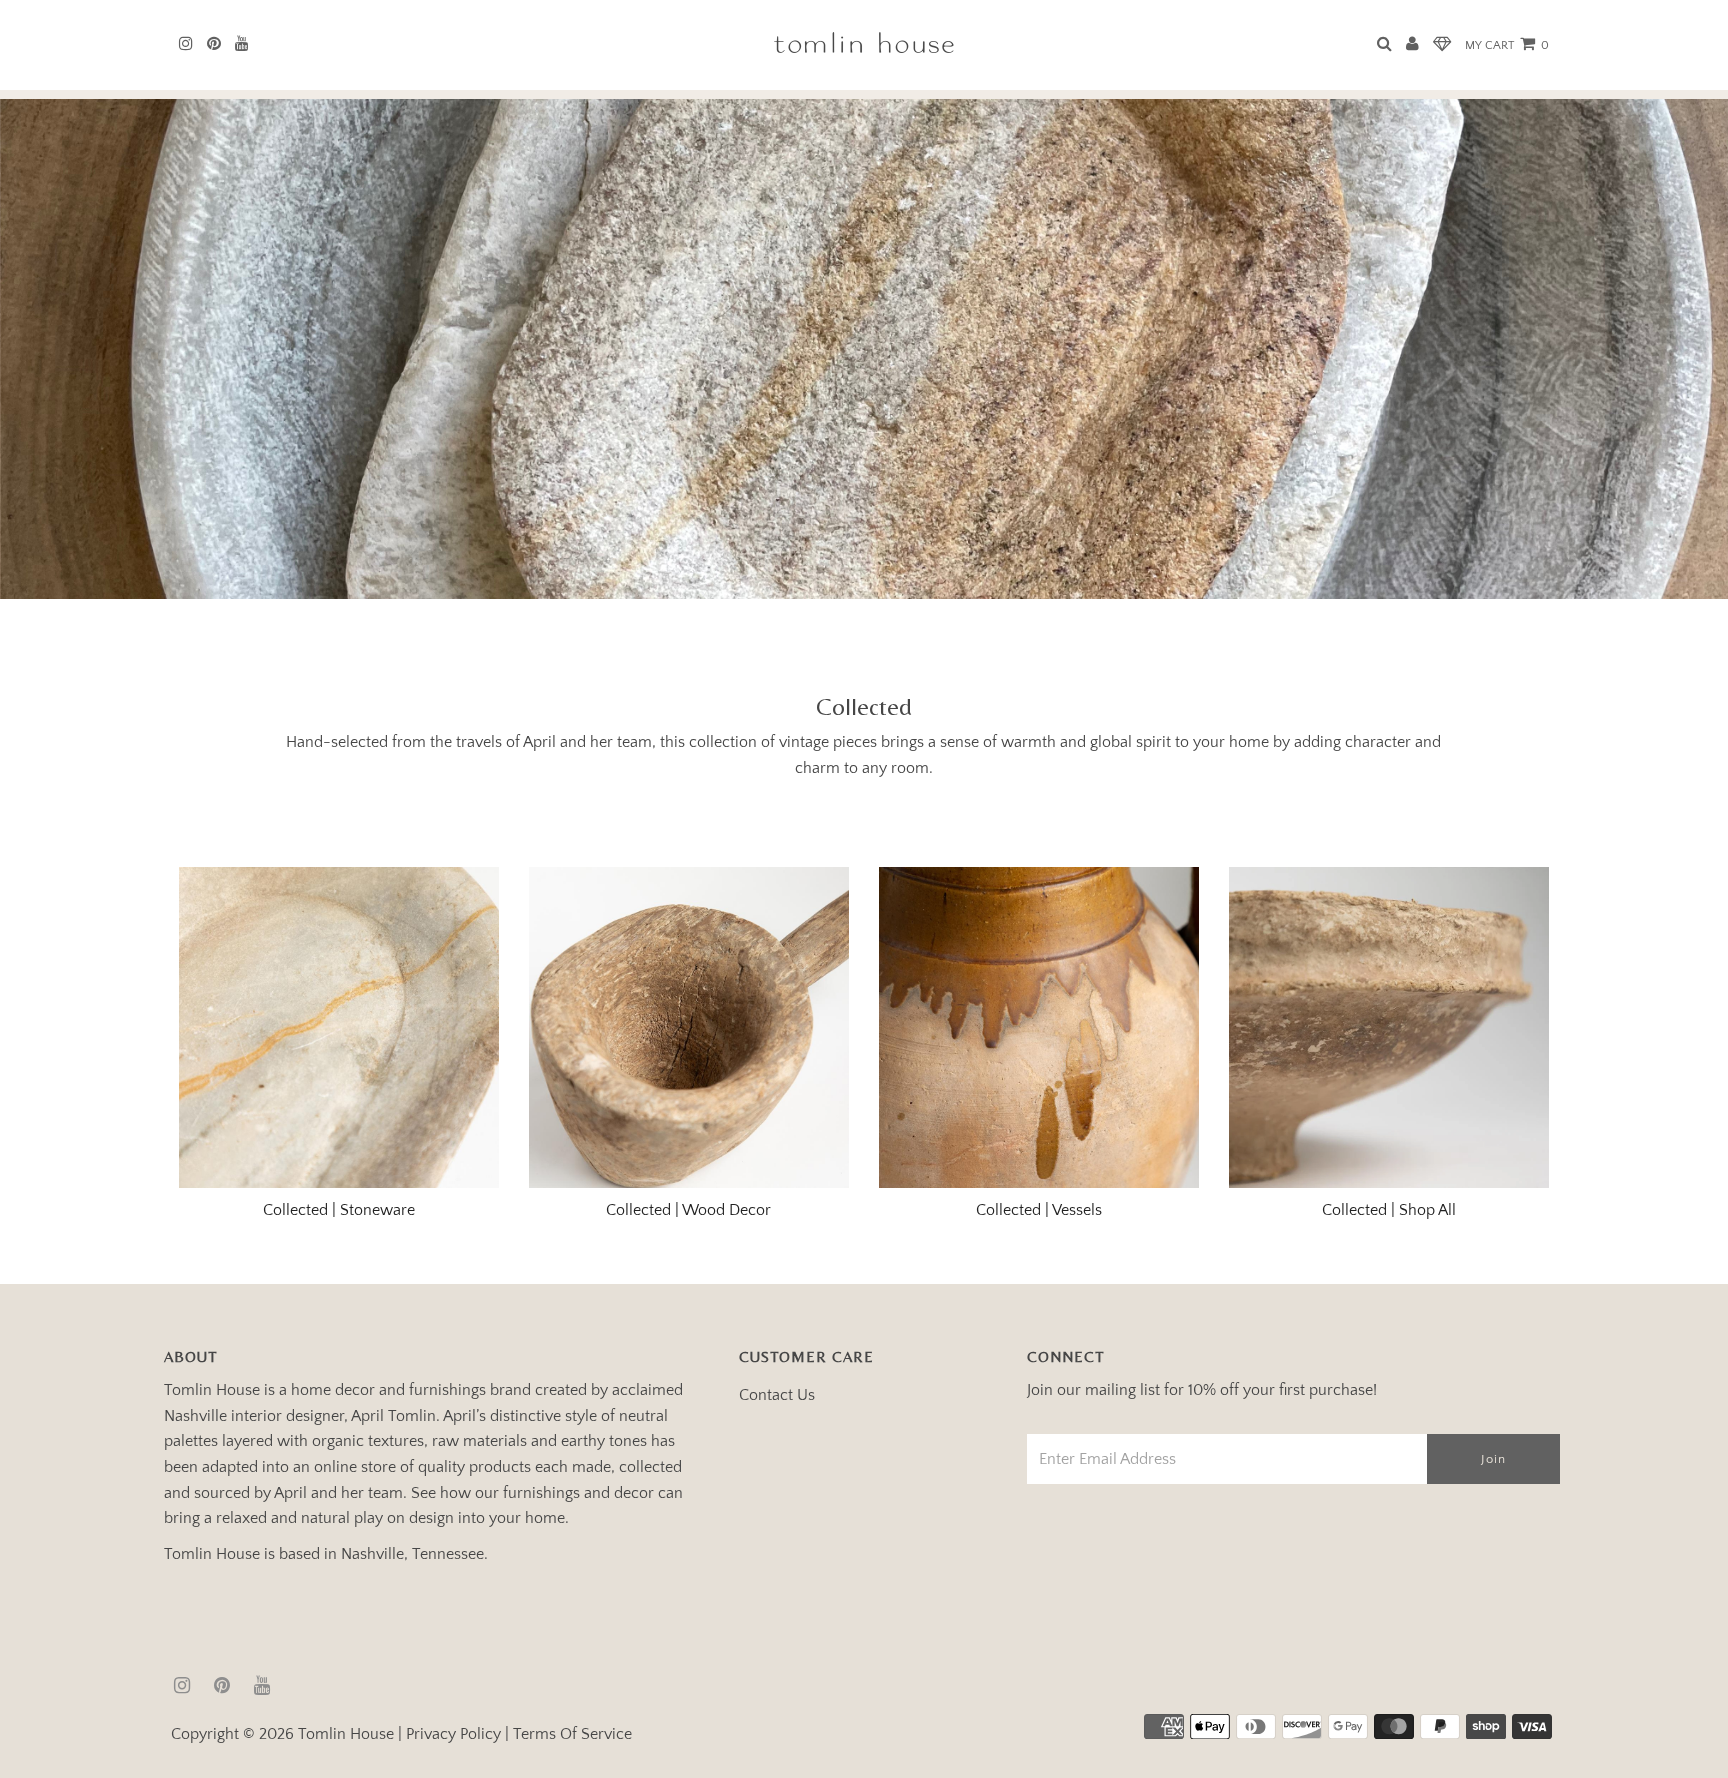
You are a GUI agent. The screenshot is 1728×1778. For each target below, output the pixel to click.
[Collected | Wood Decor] (689, 1027)
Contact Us (777, 1395)
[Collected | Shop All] (1389, 1027)
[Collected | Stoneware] (339, 1027)
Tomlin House (346, 1734)
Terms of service (572, 1734)
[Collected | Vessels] (1039, 1027)
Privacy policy (453, 1734)
